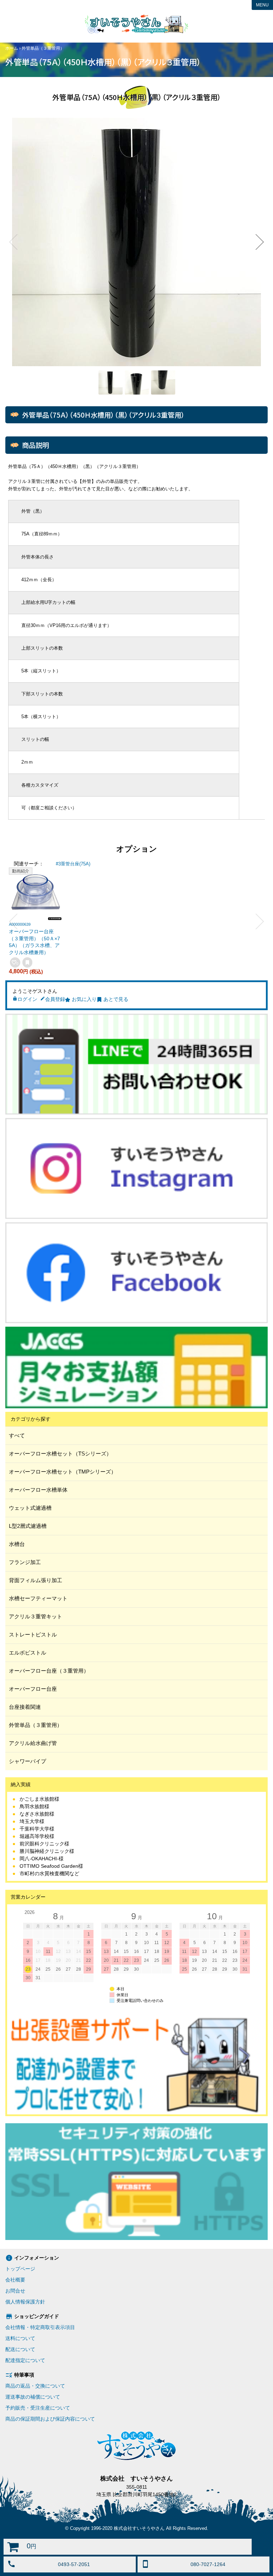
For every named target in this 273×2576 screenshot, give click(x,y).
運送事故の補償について (33, 2397)
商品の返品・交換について (35, 2386)
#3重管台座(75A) (73, 864)
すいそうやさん (136, 24)
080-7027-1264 (208, 2564)
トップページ (20, 2269)
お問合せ (15, 2291)
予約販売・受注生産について (38, 2408)
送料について (20, 2338)
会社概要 (15, 2280)
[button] (13, 242)
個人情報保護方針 (25, 2302)
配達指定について (25, 2360)
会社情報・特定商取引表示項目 (40, 2327)
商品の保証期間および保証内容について (50, 2419)
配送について (20, 2349)
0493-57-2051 (74, 2564)
